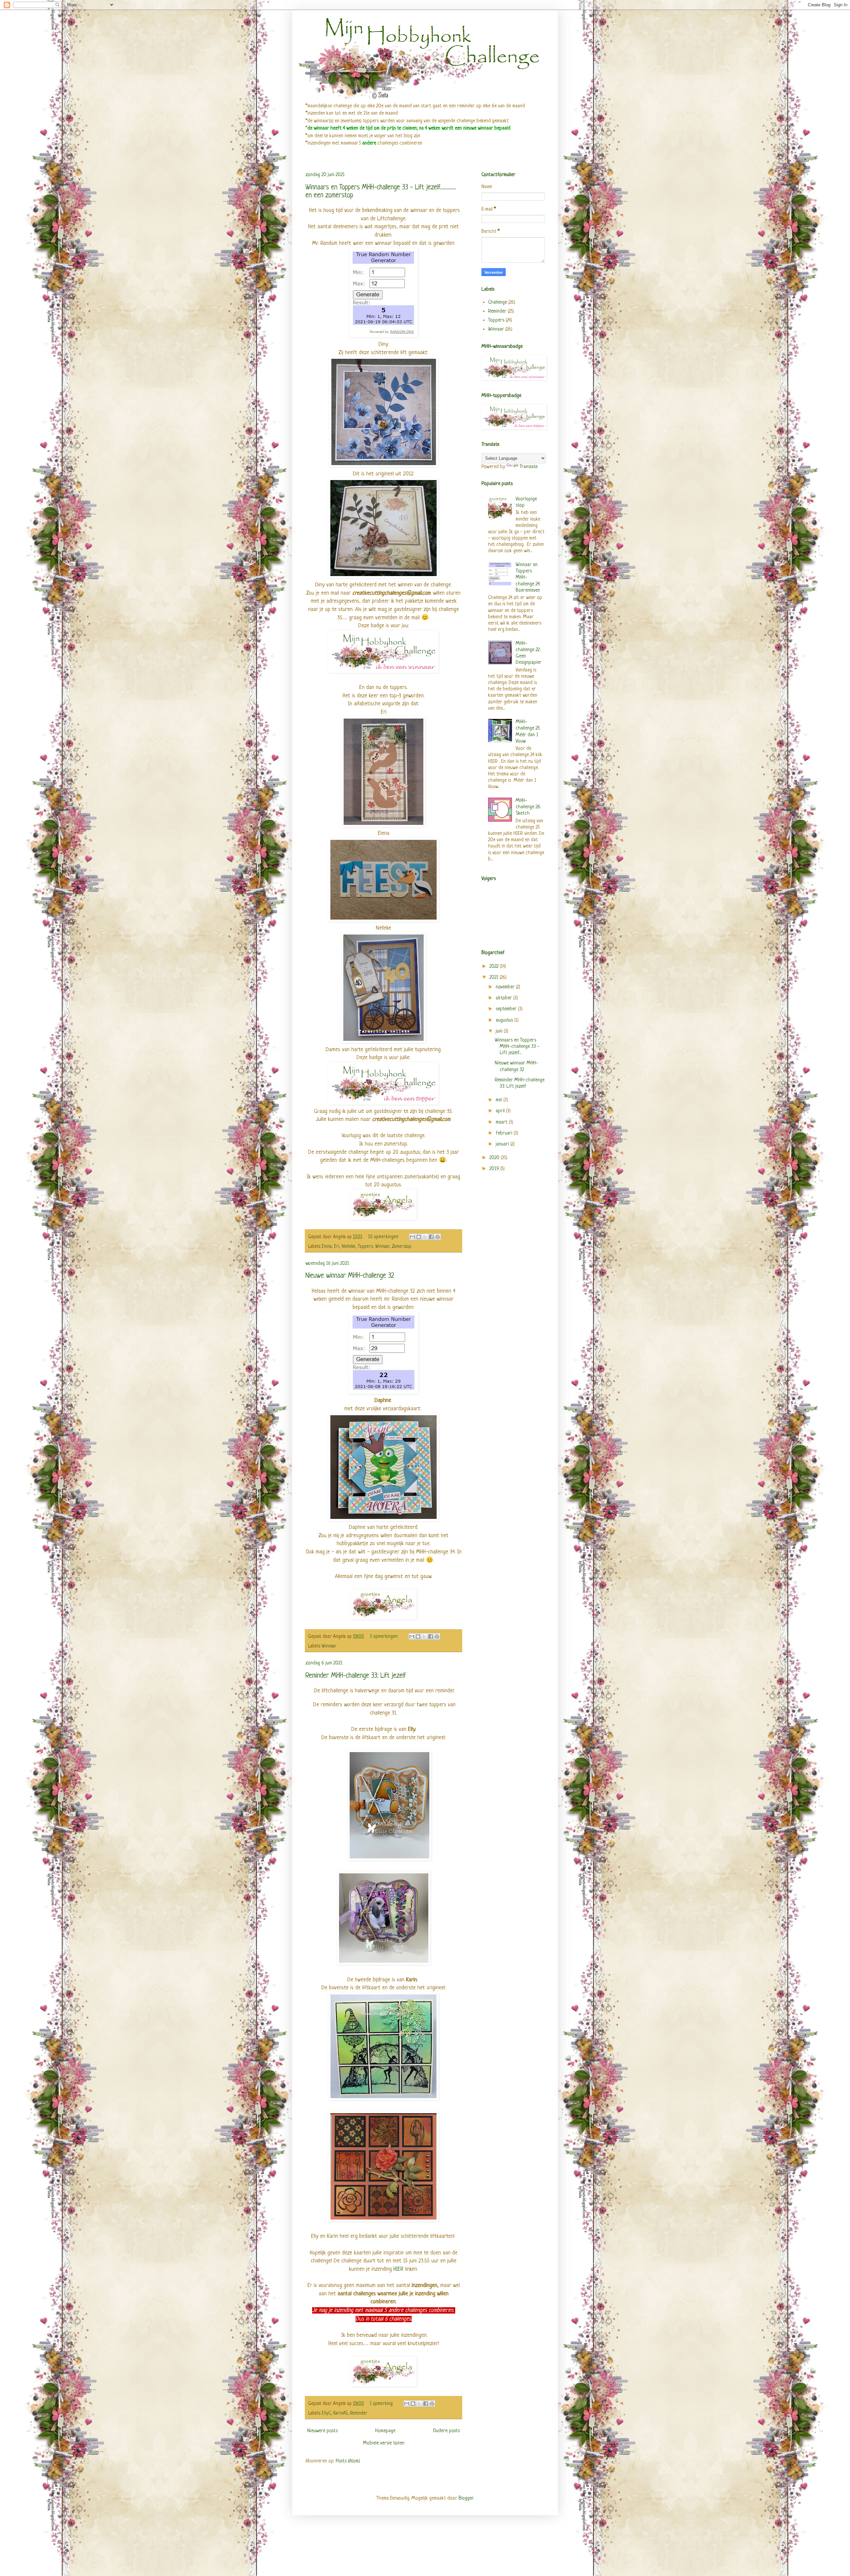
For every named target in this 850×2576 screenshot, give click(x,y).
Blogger (466, 2498)
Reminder (359, 2413)
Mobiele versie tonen (384, 2443)
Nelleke (348, 1247)
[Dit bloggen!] (419, 1237)
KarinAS (340, 2413)
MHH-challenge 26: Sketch (528, 807)
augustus (505, 1020)
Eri (337, 1247)
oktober (505, 998)
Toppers (365, 1247)
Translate (529, 467)
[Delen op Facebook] (431, 1237)
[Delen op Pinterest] (438, 1237)
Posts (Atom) (348, 2461)
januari (503, 1144)
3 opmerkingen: (384, 1637)
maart (502, 1122)
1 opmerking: (382, 2404)
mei (500, 1100)
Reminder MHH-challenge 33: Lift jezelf (356, 1676)
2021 (495, 978)
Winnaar (382, 1247)
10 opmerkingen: (384, 1237)
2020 (495, 1158)
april (501, 1111)
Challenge (498, 302)
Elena (327, 1247)
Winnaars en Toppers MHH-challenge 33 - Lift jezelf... (517, 1047)
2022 (495, 967)
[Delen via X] (425, 1237)
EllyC (326, 2413)
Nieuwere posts (322, 2431)
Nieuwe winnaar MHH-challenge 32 (350, 1276)
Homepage (385, 2431)
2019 (495, 1169)
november (506, 987)
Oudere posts (446, 2431)
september (507, 1009)
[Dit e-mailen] (412, 1237)
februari (505, 1133)
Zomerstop (402, 1247)
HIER (399, 2269)
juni (500, 1031)
